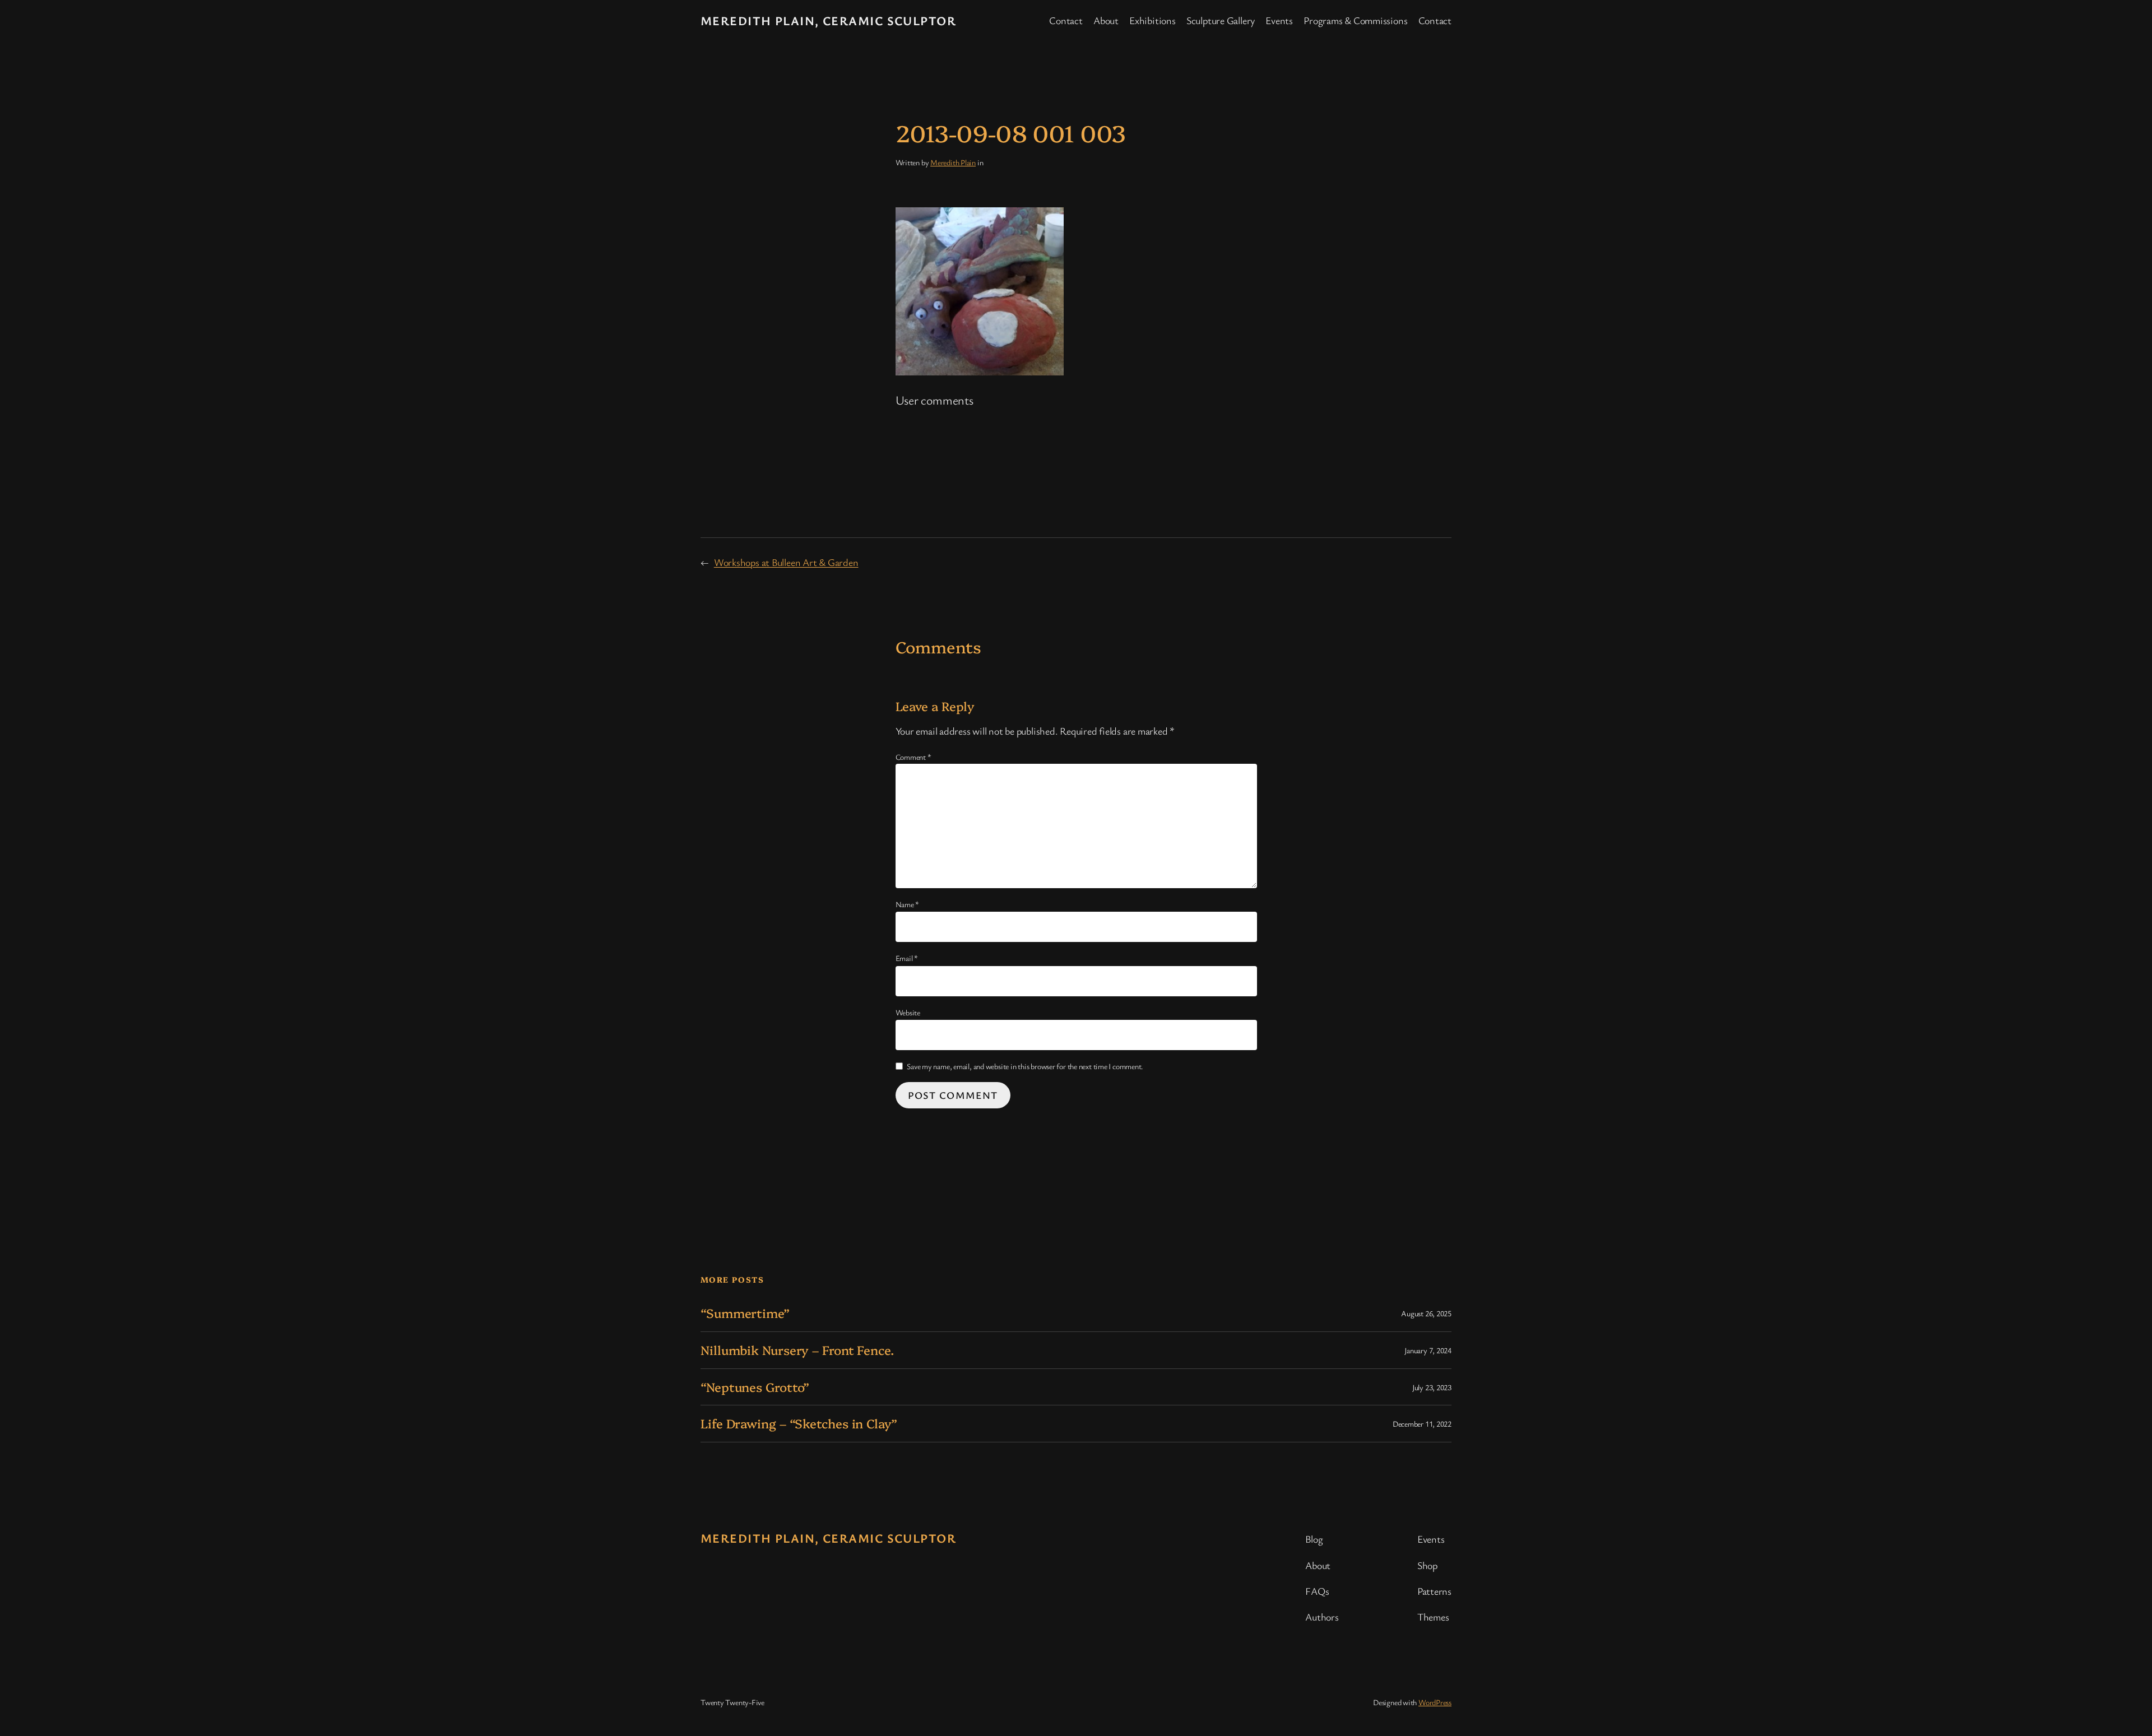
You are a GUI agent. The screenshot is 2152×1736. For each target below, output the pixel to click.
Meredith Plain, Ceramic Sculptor (828, 20)
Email (907, 958)
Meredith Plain (953, 162)
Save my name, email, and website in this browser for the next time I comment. (1025, 1066)
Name (908, 904)
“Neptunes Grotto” (755, 1387)
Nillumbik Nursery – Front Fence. (797, 1350)
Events (1279, 20)
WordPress (1435, 1702)
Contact (1066, 20)
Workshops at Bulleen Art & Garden (786, 562)
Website (908, 1012)
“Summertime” (745, 1313)
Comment (913, 757)
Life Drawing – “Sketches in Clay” (799, 1424)
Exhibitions (1152, 20)
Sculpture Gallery (1221, 20)
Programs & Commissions (1355, 20)
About (1106, 20)
